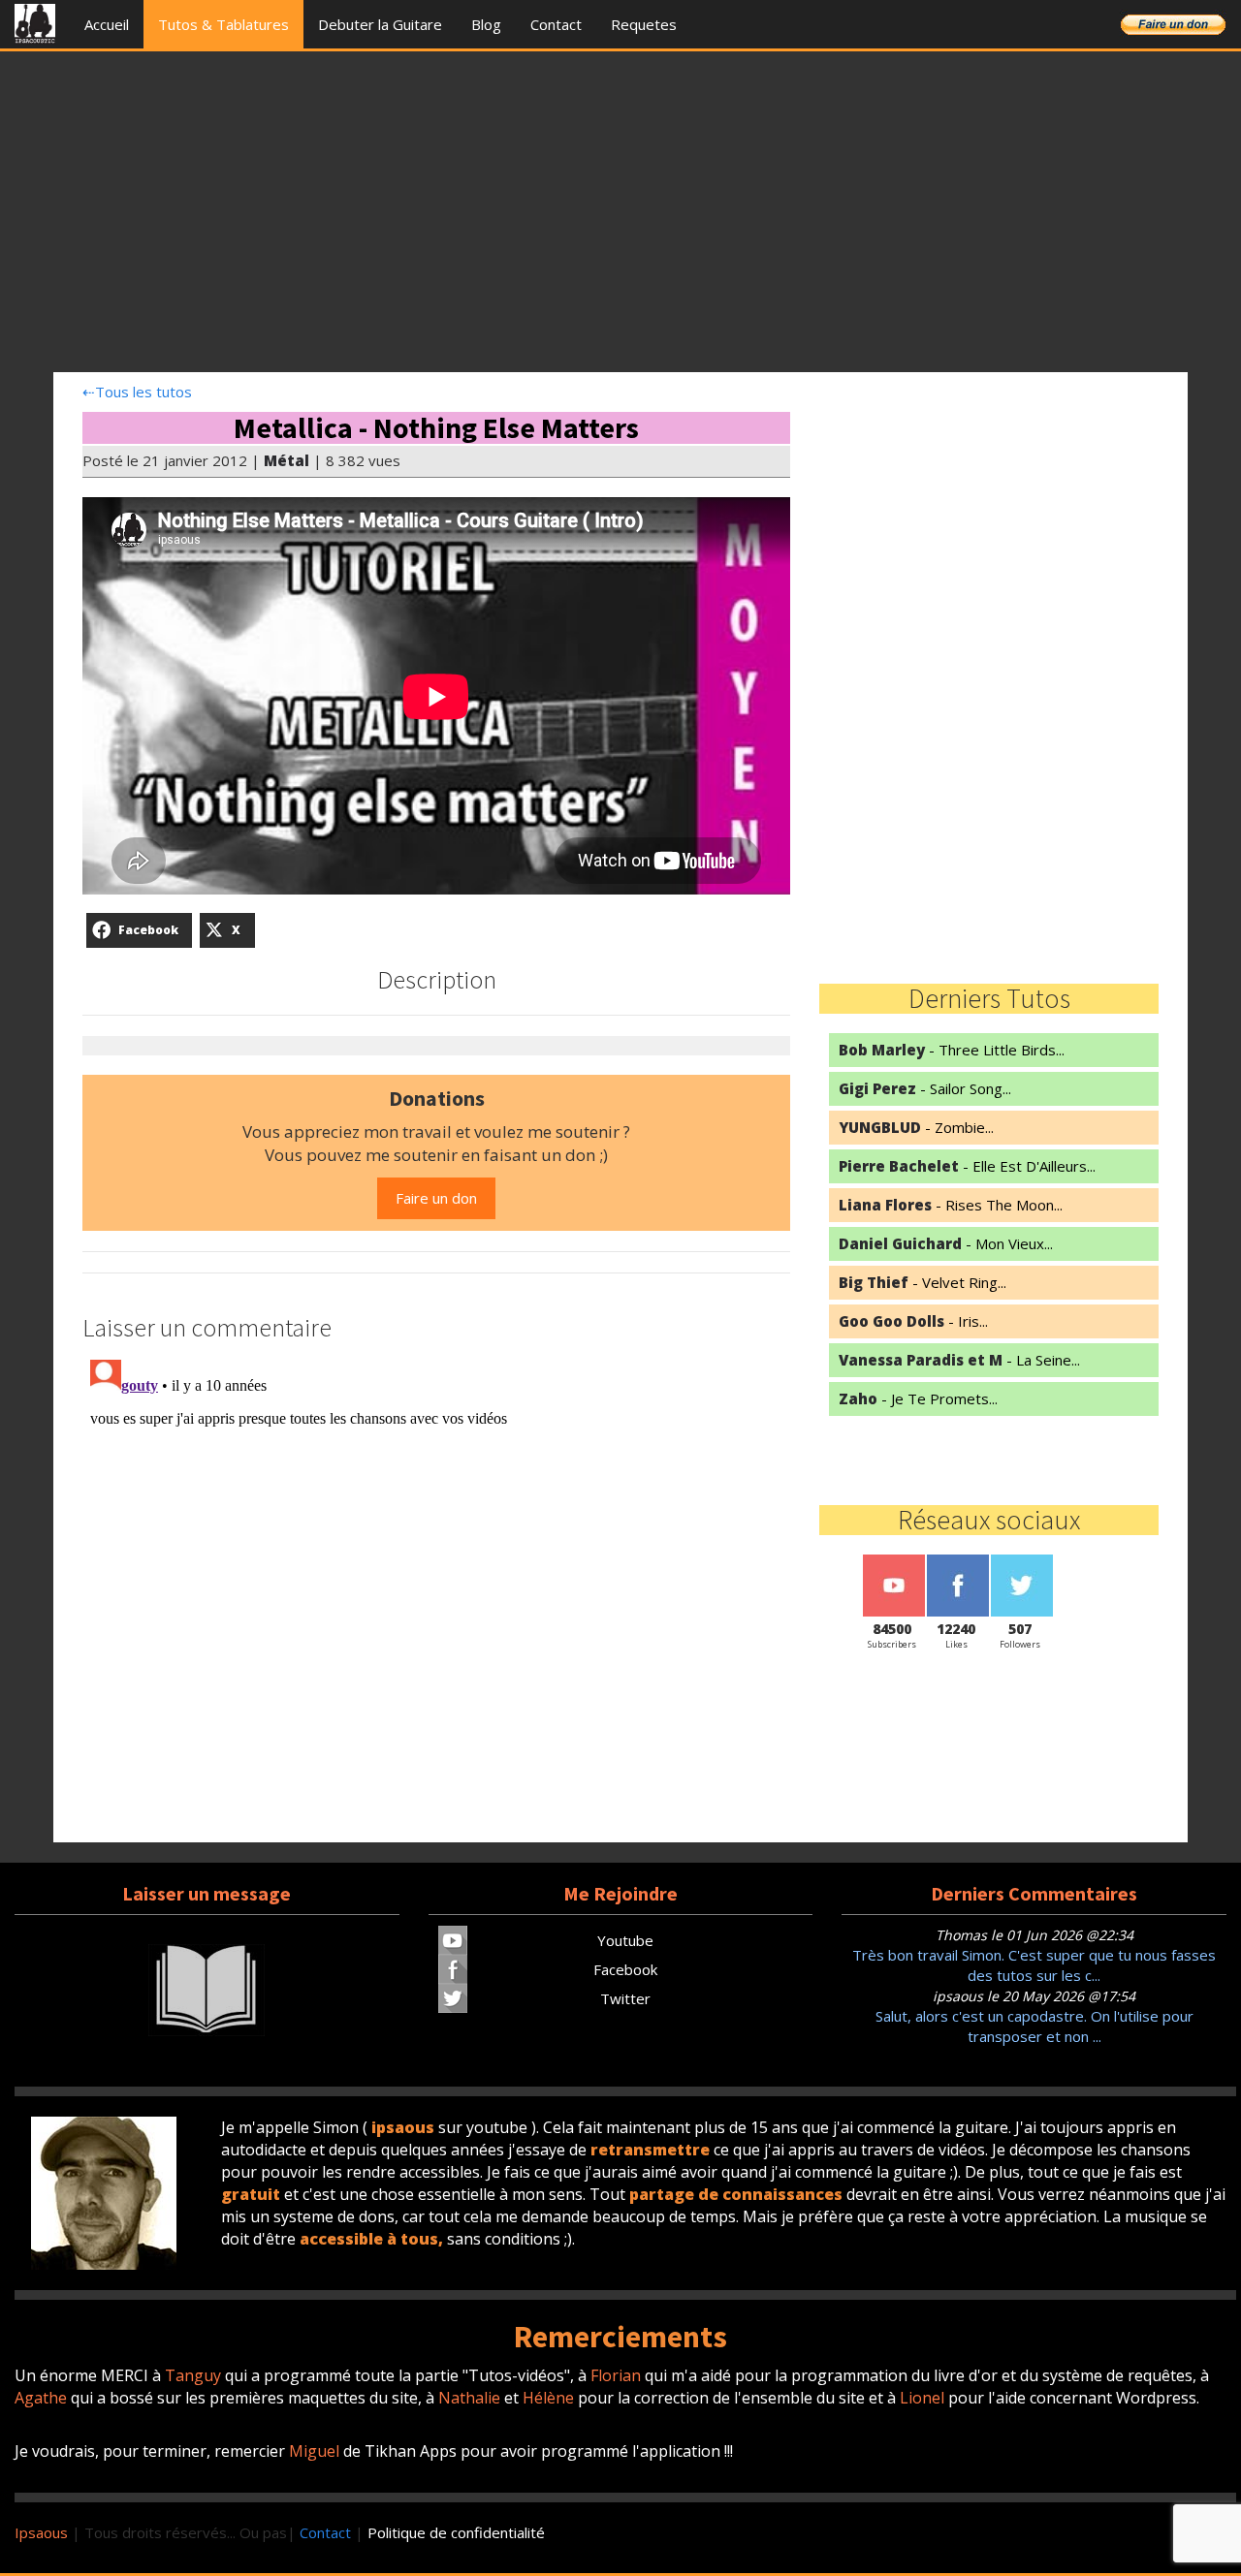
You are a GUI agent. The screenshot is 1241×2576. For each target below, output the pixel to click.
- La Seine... (959, 1360)
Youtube (625, 1940)
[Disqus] (436, 1594)
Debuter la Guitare (380, 24)
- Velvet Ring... (923, 1282)
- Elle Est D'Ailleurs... (967, 1166)
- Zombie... (916, 1127)
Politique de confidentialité (456, 2532)
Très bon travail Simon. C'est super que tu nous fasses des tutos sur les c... (1034, 1965)
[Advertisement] (620, 217)
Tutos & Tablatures (223, 24)
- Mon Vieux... (946, 1243)
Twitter (625, 1998)
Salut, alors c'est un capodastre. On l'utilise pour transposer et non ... (1034, 2026)
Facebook (625, 1969)
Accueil (107, 24)
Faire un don (436, 1198)
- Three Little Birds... (952, 1050)
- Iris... (913, 1321)
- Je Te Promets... (918, 1398)
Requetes (644, 24)
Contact (556, 24)
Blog (486, 24)
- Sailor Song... (925, 1088)
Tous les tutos (137, 392)
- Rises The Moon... (951, 1205)
